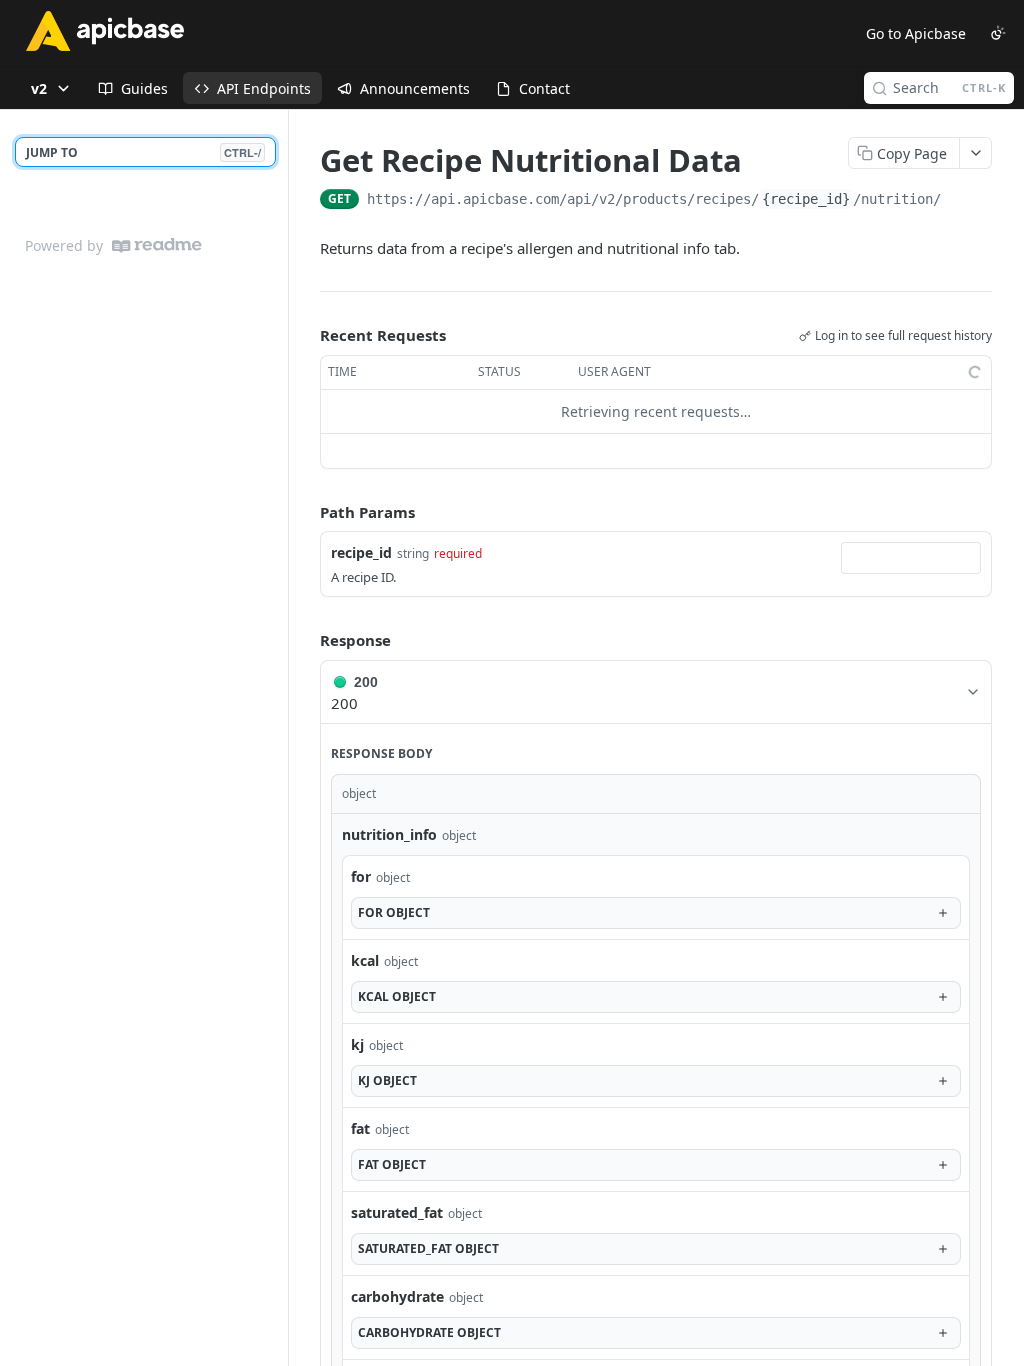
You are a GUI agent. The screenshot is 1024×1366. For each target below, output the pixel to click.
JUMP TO (143, 152)
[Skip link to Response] (306, 641)
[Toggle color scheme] (998, 33)
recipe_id (361, 552)
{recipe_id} (806, 199)
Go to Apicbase (916, 33)
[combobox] (911, 558)
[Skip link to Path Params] (306, 512)
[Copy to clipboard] (961, 201)
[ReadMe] (157, 245)
